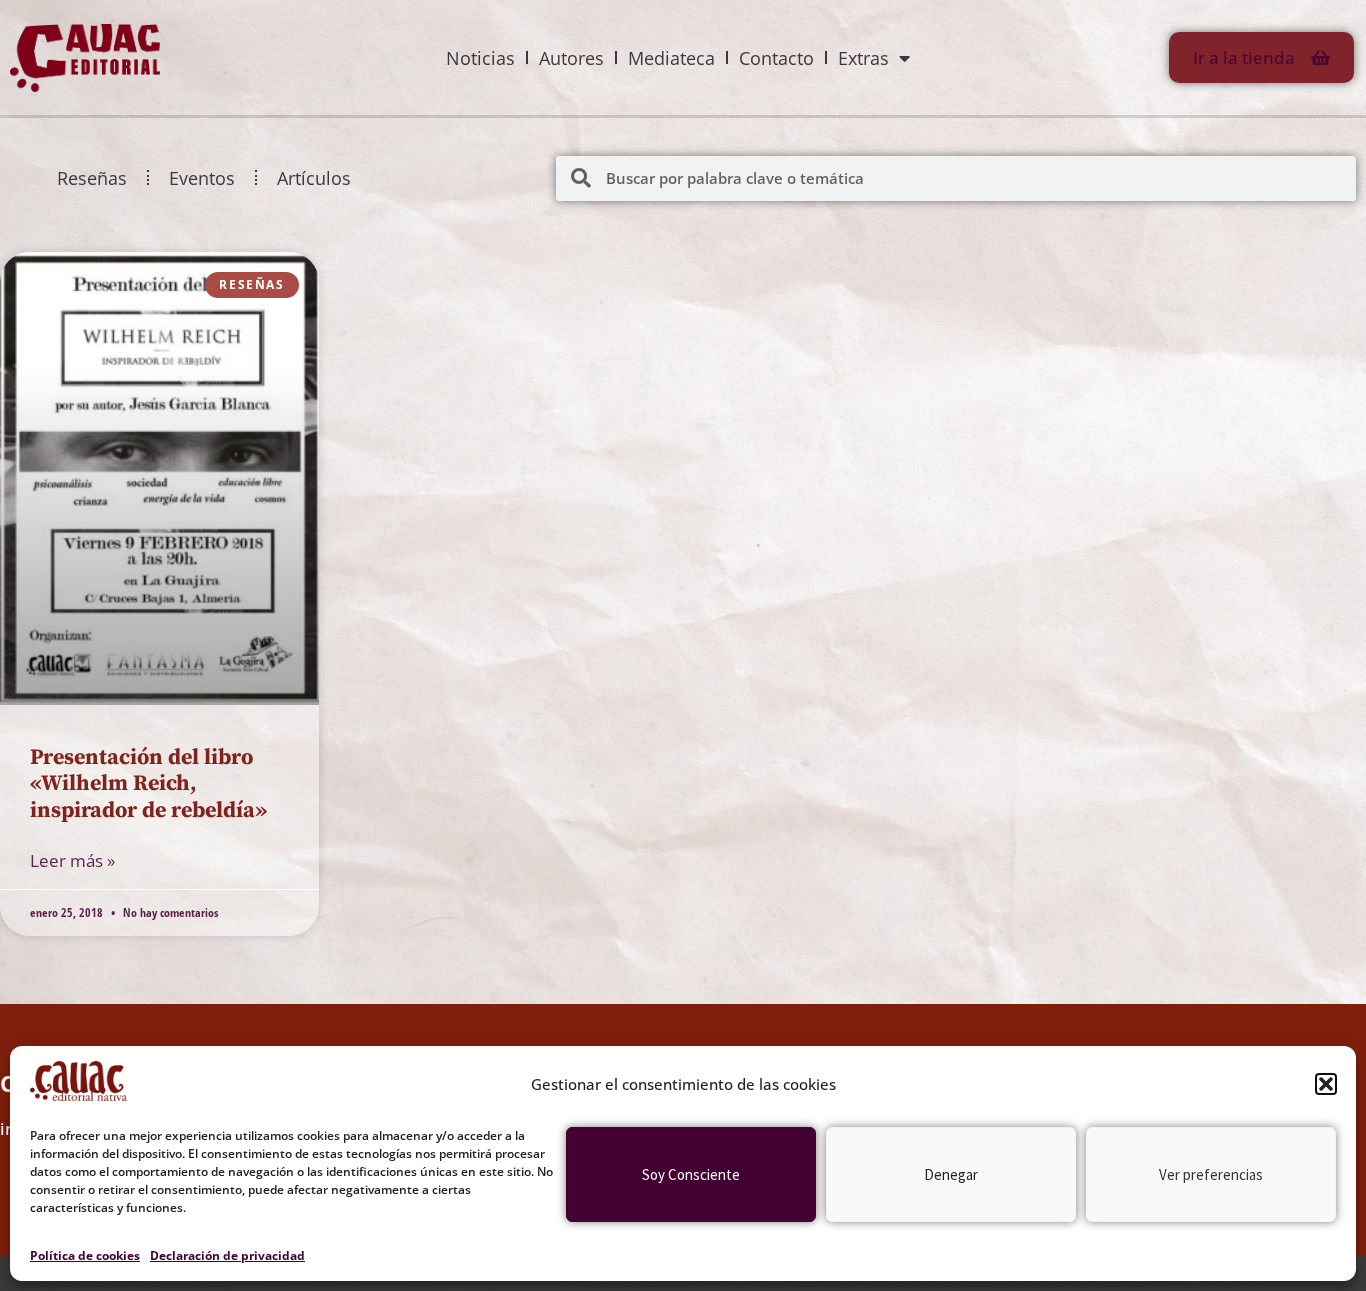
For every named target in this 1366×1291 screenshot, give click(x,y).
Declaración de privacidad (227, 1255)
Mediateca (671, 58)
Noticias (480, 58)
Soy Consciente (691, 1174)
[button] (1326, 1084)
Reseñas (92, 178)
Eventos (202, 178)
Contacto (776, 58)
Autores (571, 58)
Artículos (314, 178)
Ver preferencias (1211, 1174)
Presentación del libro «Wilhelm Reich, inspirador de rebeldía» (148, 784)
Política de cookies (85, 1255)
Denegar (951, 1174)
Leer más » (72, 860)
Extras (863, 58)
